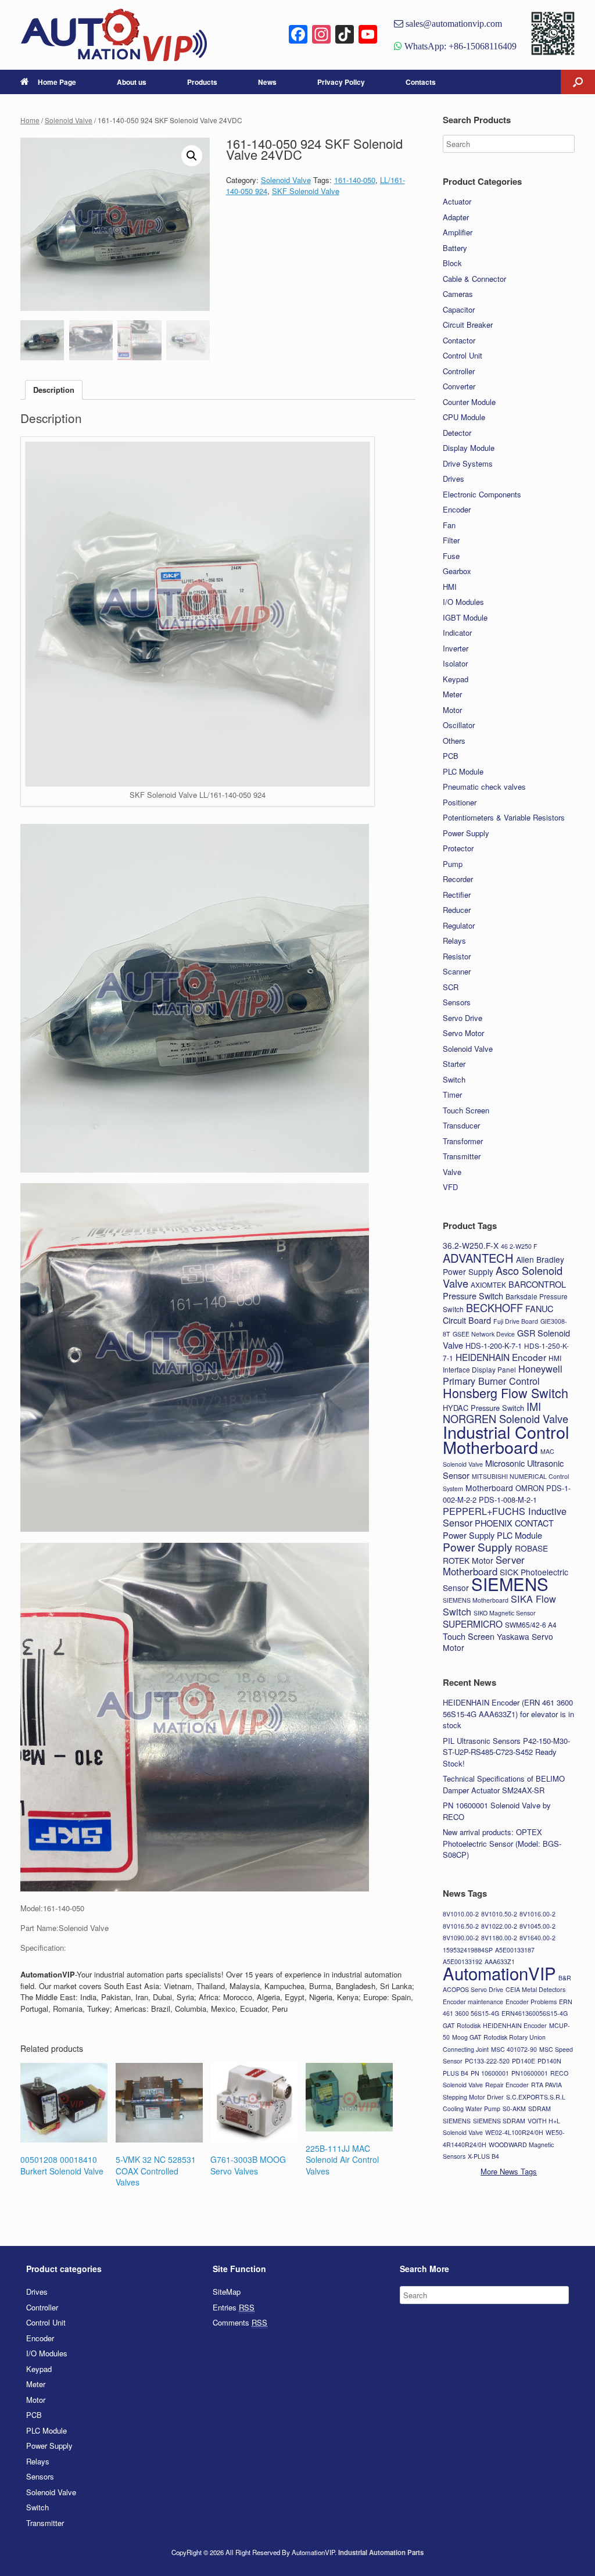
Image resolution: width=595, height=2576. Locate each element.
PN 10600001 (490, 2073)
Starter (454, 1064)
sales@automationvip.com (453, 23)
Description (54, 390)
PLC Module (463, 771)
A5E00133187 (515, 1950)
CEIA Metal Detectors (535, 1989)
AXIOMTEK (488, 1285)
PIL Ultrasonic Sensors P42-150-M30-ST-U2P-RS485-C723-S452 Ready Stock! (506, 1752)
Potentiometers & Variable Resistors (504, 817)
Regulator (459, 925)
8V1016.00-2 (537, 1914)
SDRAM (540, 2109)
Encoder (457, 509)
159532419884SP (468, 1950)
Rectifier (457, 895)
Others (454, 741)
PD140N (549, 2061)
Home (30, 120)
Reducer (457, 910)
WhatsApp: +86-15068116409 (459, 46)
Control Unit (463, 355)
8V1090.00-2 (461, 1938)
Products (202, 82)
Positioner (460, 802)
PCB (451, 756)
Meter (452, 694)
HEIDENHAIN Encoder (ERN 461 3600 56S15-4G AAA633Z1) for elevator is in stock (508, 1714)
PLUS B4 (456, 2073)
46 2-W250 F (519, 1246)
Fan (449, 525)
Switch (454, 1079)
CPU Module (464, 417)
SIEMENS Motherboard (476, 1600)
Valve (452, 1172)
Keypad (456, 679)
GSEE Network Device (484, 1334)
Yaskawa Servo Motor (498, 1642)
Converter (459, 386)
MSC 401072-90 (514, 2049)
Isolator (455, 663)
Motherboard (489, 1488)
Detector (457, 433)
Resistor (457, 956)
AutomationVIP (499, 1973)
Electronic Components (482, 494)
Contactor (459, 340)
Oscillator (459, 725)
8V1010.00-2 (461, 1914)
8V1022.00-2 (499, 1926)
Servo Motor (463, 1033)
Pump (453, 864)
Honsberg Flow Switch (506, 1393)
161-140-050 (355, 180)
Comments (240, 2322)
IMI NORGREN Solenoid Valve (506, 1413)
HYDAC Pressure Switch (483, 1408)
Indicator (457, 633)
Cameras (458, 294)
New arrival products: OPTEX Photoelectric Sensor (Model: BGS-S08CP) (502, 1843)
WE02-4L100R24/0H (514, 2132)
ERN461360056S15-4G (535, 2013)
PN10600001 (530, 2073)
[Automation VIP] (114, 35)
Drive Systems (468, 463)
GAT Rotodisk (462, 2025)
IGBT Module (465, 617)
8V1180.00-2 (499, 1938)
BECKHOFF (494, 1307)
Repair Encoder (507, 2085)
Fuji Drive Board (516, 1321)
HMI (450, 587)
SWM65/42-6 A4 (531, 1624)
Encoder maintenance (473, 2002)
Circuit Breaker (468, 325)
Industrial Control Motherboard (506, 1439)
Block (452, 263)
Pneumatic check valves (484, 787)
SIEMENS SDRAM (499, 2121)
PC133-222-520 (487, 2061)
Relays (454, 941)
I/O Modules (463, 602)
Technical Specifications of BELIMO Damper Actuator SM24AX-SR (504, 1784)
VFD (450, 1187)
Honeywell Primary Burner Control (503, 1375)
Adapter (456, 217)
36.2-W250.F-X (471, 1245)
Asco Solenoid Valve (503, 1277)
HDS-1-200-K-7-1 (494, 1346)
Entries (234, 2307)
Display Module (469, 448)
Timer (452, 1094)
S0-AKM (514, 2109)
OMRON (530, 1488)
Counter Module (469, 402)
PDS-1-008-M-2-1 (508, 1500)
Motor (452, 710)
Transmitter (462, 1156)
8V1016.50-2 (461, 1926)
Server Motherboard (484, 1566)
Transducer (461, 1125)
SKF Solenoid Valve (306, 191)
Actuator (457, 201)
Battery (455, 248)
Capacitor (459, 309)
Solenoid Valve (69, 120)
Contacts (421, 82)
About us (132, 82)
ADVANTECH (478, 1258)
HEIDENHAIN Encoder (501, 1357)
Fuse (451, 556)
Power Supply (466, 833)
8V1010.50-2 (499, 1914)
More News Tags (509, 2171)
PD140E (524, 2061)
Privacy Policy (341, 82)
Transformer (463, 1141)
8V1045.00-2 (537, 1926)
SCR (451, 987)
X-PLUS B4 (483, 2156)
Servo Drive (463, 1018)
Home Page (57, 82)
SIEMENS (510, 1583)
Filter (451, 540)
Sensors (457, 1002)
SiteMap (227, 2292)
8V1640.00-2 (537, 1938)
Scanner (457, 971)
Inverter (456, 648)
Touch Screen (466, 1110)
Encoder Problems (531, 2002)
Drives (454, 479)
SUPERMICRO (473, 1624)
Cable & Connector (474, 279)
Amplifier (458, 232)
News (267, 82)
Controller (459, 371)
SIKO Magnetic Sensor (505, 1613)
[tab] (54, 390)
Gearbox (457, 571)
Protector (458, 848)
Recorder (458, 879)
